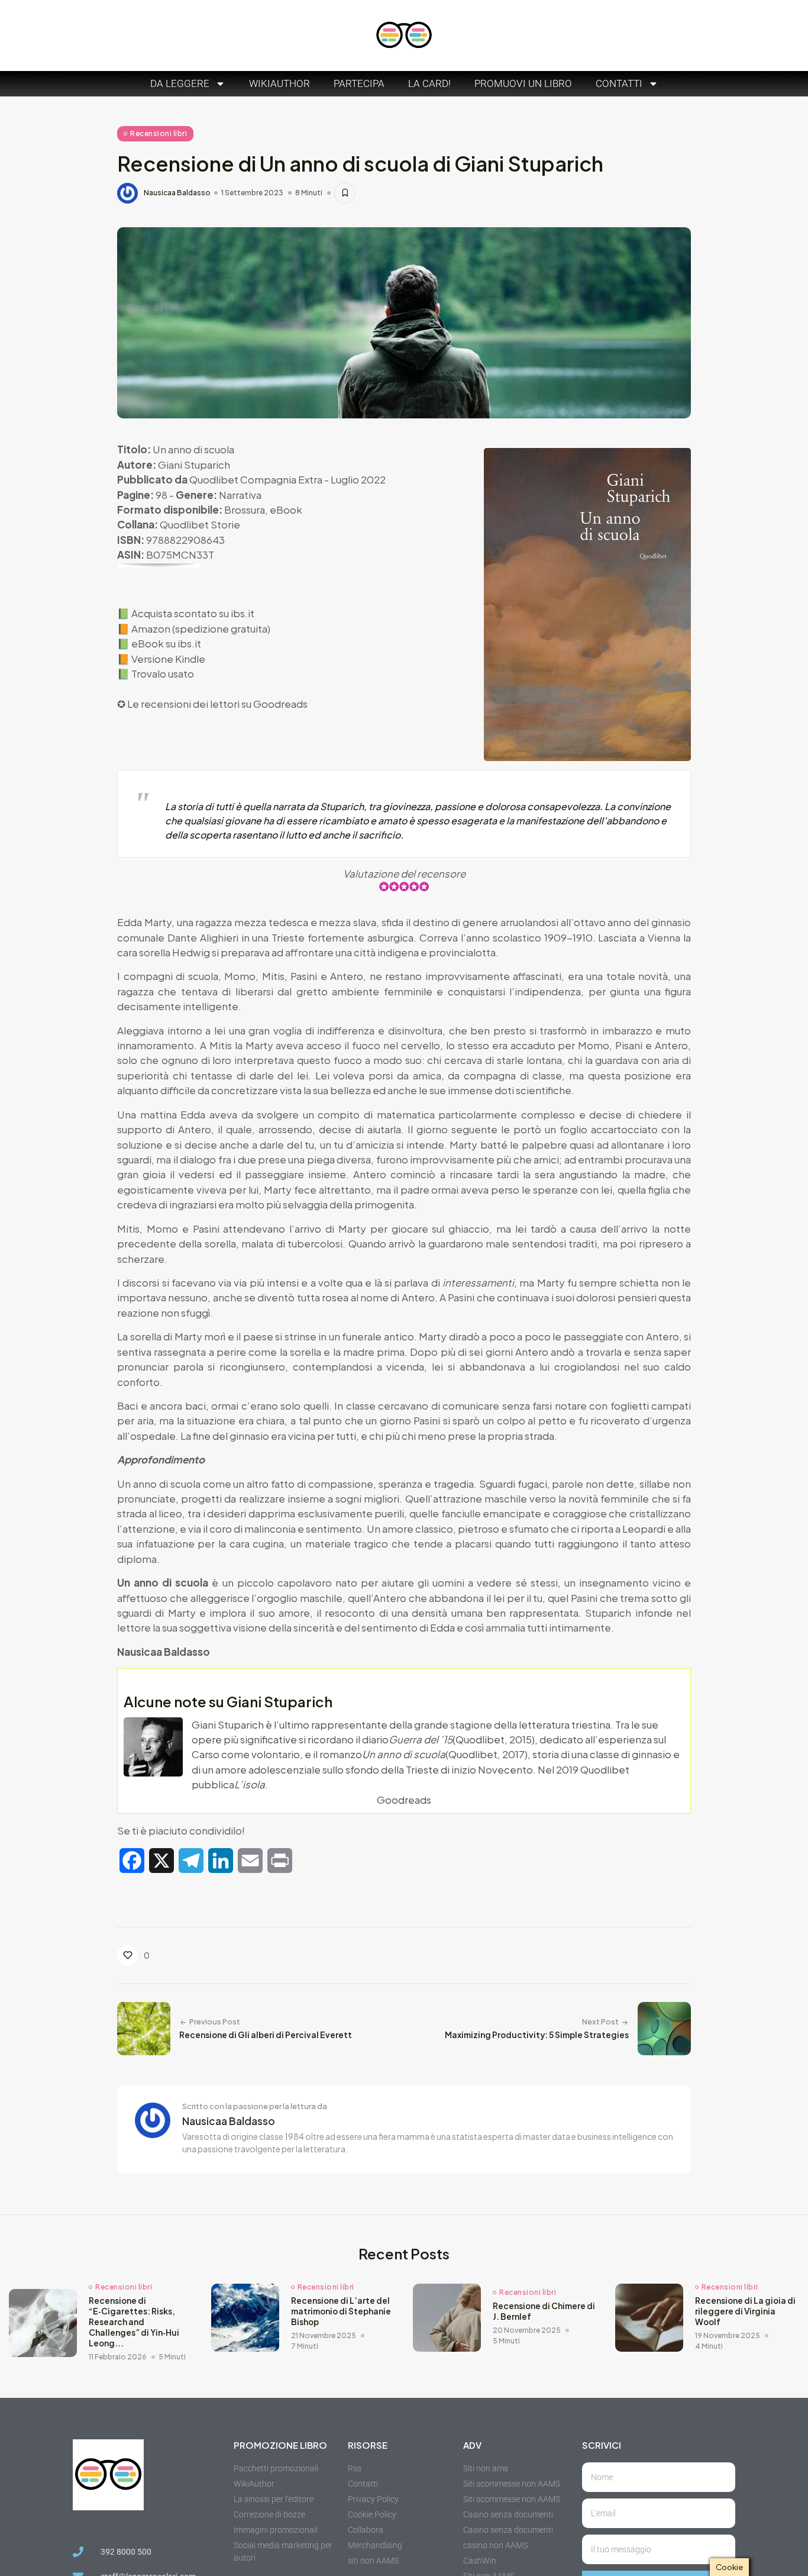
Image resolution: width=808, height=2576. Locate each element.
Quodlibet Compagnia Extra (256, 479)
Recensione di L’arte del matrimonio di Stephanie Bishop (341, 2311)
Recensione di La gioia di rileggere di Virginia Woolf (745, 2311)
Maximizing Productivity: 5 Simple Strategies (537, 2035)
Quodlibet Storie (200, 524)
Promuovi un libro (523, 83)
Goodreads (280, 704)
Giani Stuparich (194, 465)
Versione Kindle (168, 659)
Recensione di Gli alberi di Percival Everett (266, 2035)
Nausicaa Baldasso (177, 193)
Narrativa (240, 495)
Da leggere (180, 83)
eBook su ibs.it (166, 643)
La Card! (429, 83)
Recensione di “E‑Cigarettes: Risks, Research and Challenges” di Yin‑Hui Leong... (134, 2322)
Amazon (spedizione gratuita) (201, 628)
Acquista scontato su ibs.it (193, 613)
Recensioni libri (159, 133)
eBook (286, 510)
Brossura (245, 510)
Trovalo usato (163, 673)
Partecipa (359, 83)
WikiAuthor (279, 83)
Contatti (619, 83)
